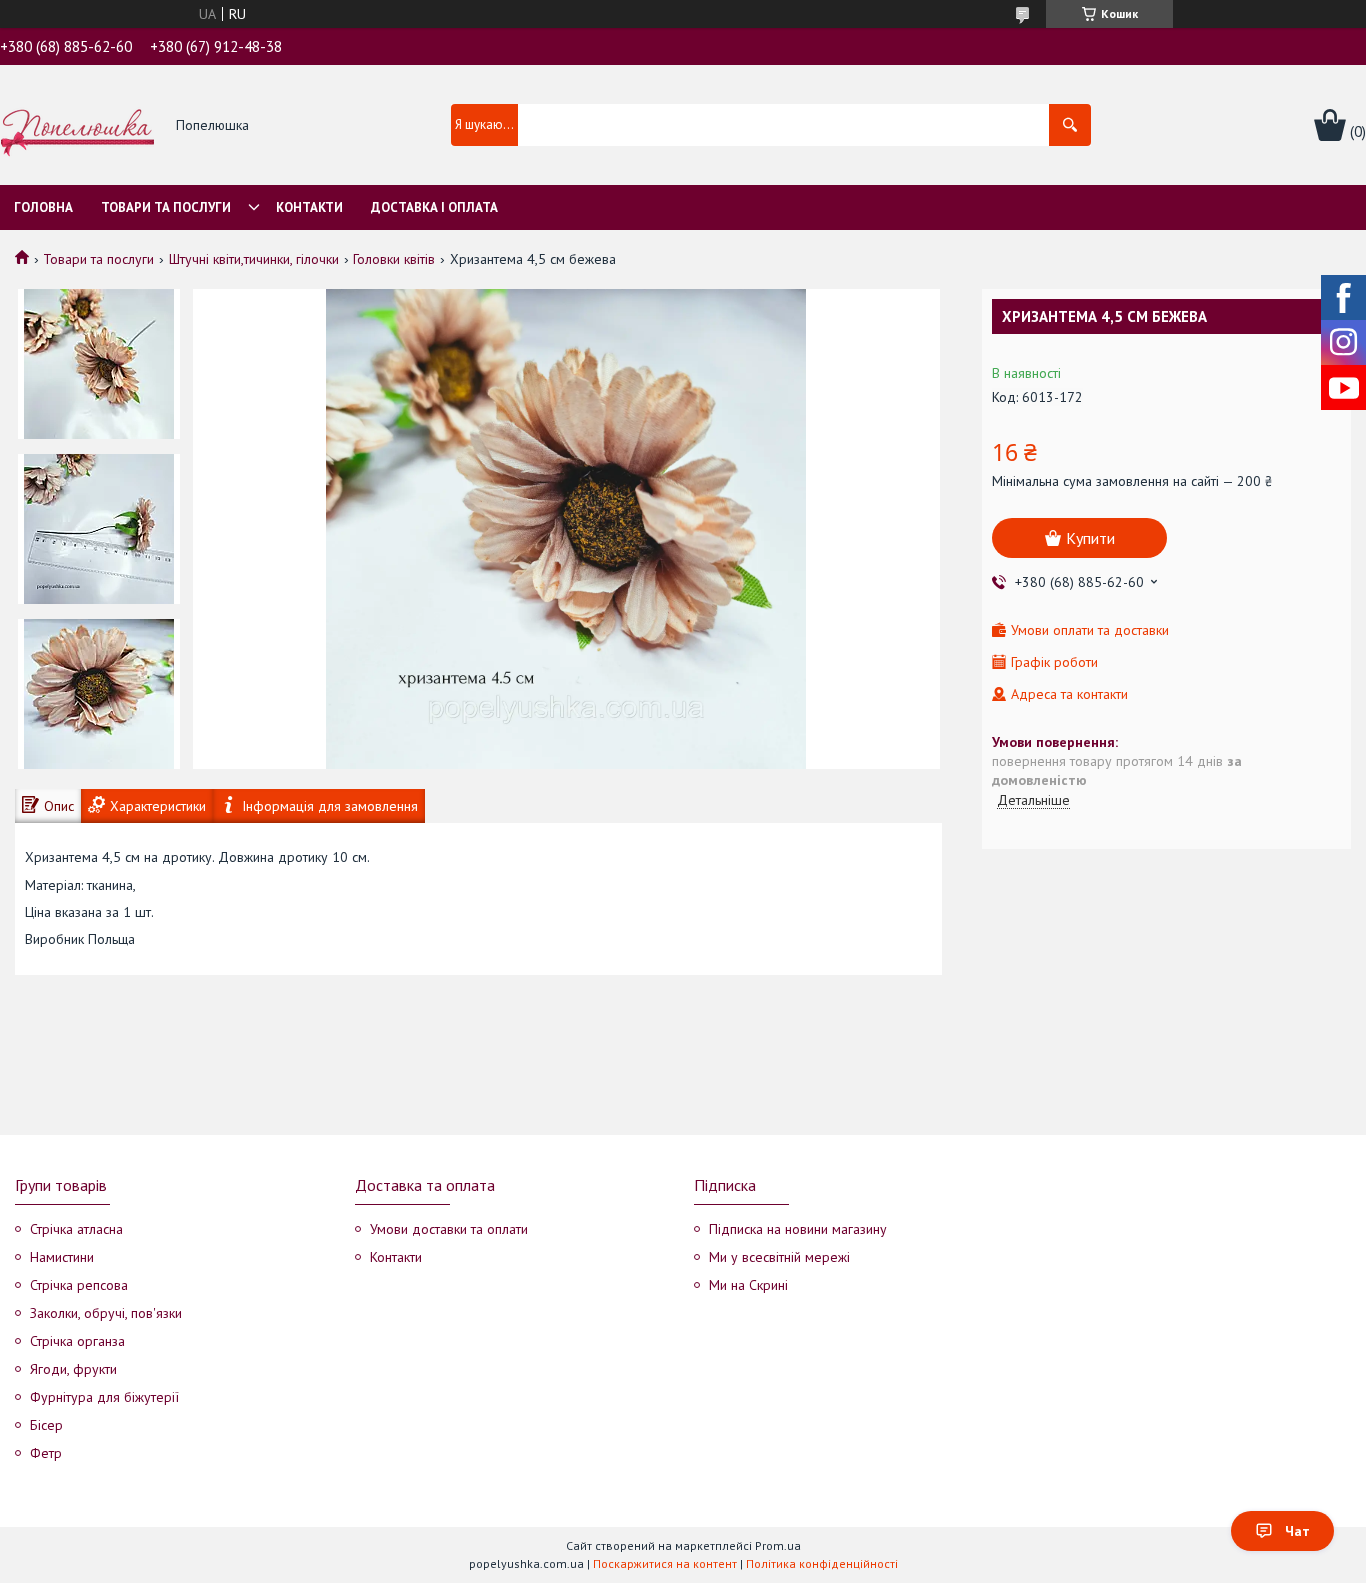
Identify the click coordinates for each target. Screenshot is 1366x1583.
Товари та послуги (166, 207)
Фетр (46, 1453)
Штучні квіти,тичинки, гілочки (254, 259)
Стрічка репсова (79, 1285)
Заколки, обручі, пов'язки (106, 1313)
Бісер (46, 1425)
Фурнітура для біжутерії (104, 1397)
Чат (1297, 1531)
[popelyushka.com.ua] (77, 126)
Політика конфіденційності (822, 1563)
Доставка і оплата (434, 207)
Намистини (62, 1257)
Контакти (309, 207)
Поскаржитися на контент (665, 1563)
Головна (43, 207)
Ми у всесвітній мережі (779, 1257)
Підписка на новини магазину (798, 1229)
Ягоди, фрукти (73, 1369)
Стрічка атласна (76, 1229)
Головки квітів (394, 259)
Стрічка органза (77, 1341)
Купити (1090, 538)
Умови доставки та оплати (449, 1229)
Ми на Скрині (748, 1285)
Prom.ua (778, 1545)
